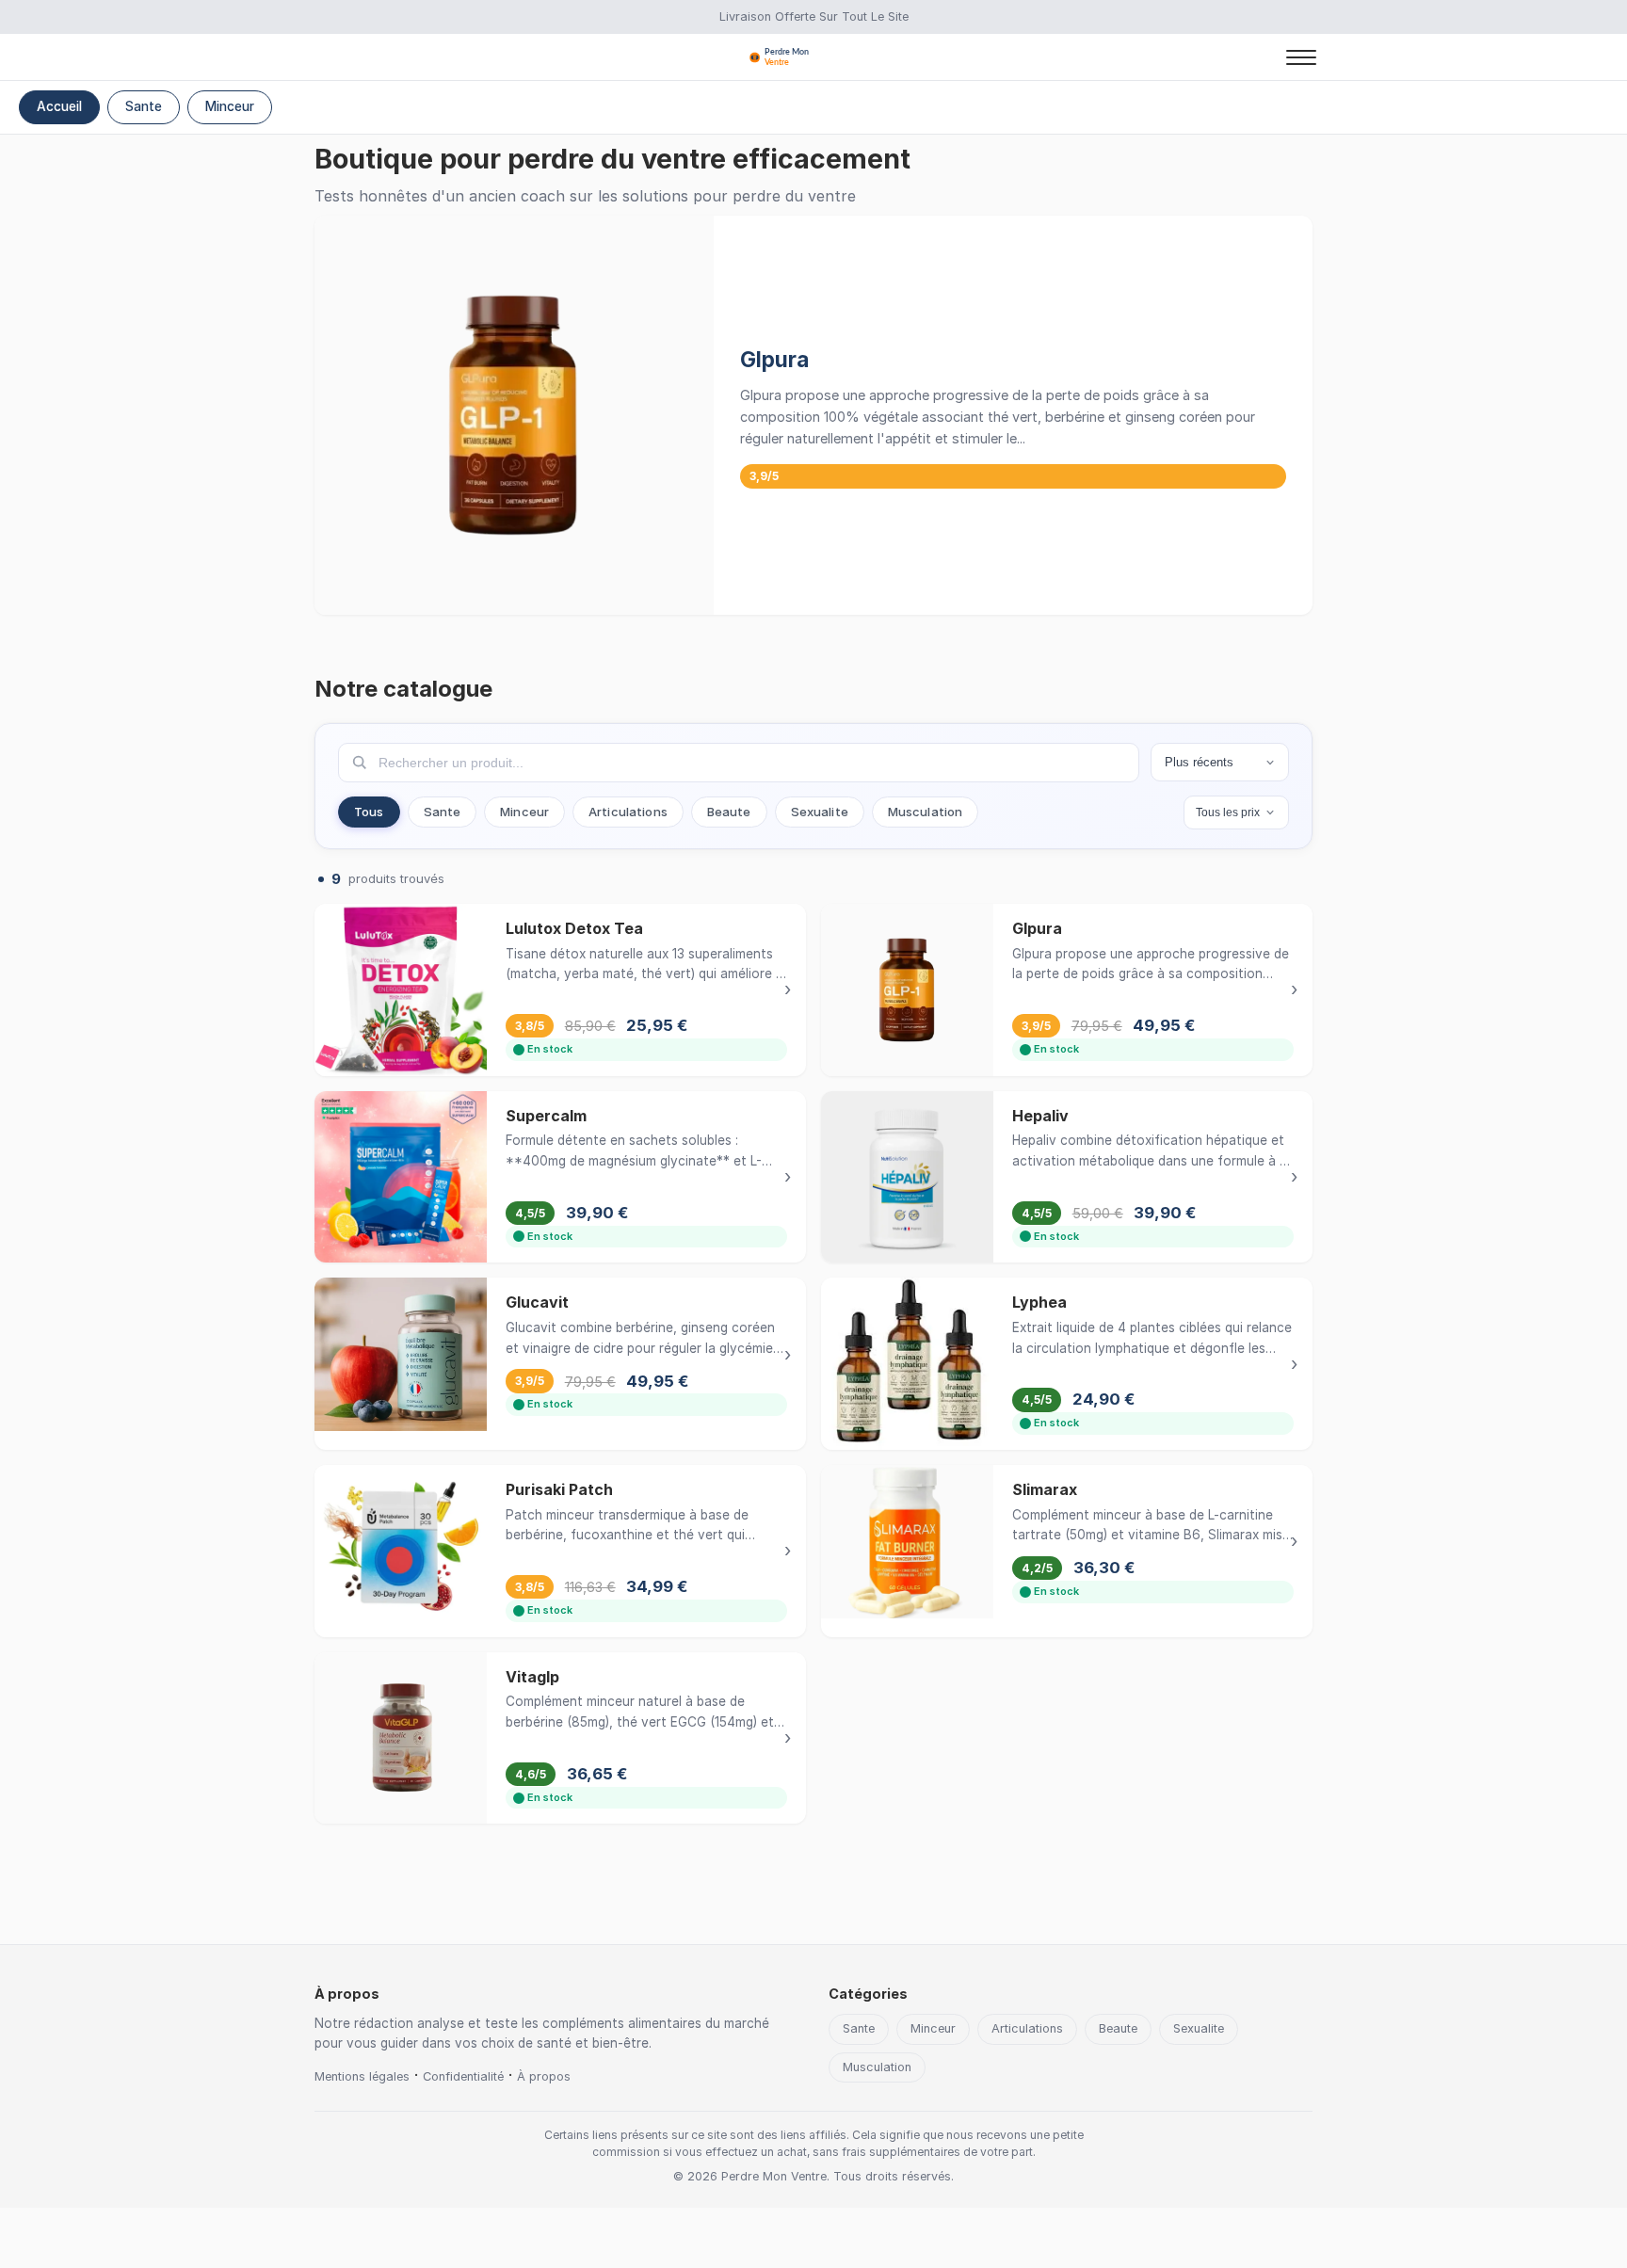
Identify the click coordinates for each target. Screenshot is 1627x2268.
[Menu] (1301, 57)
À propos (544, 2076)
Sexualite (820, 812)
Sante (144, 106)
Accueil (59, 106)
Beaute (729, 812)
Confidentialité (463, 2076)
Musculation (925, 812)
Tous (369, 812)
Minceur (230, 106)
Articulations (628, 812)
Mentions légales (362, 2076)
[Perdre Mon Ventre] (814, 57)
